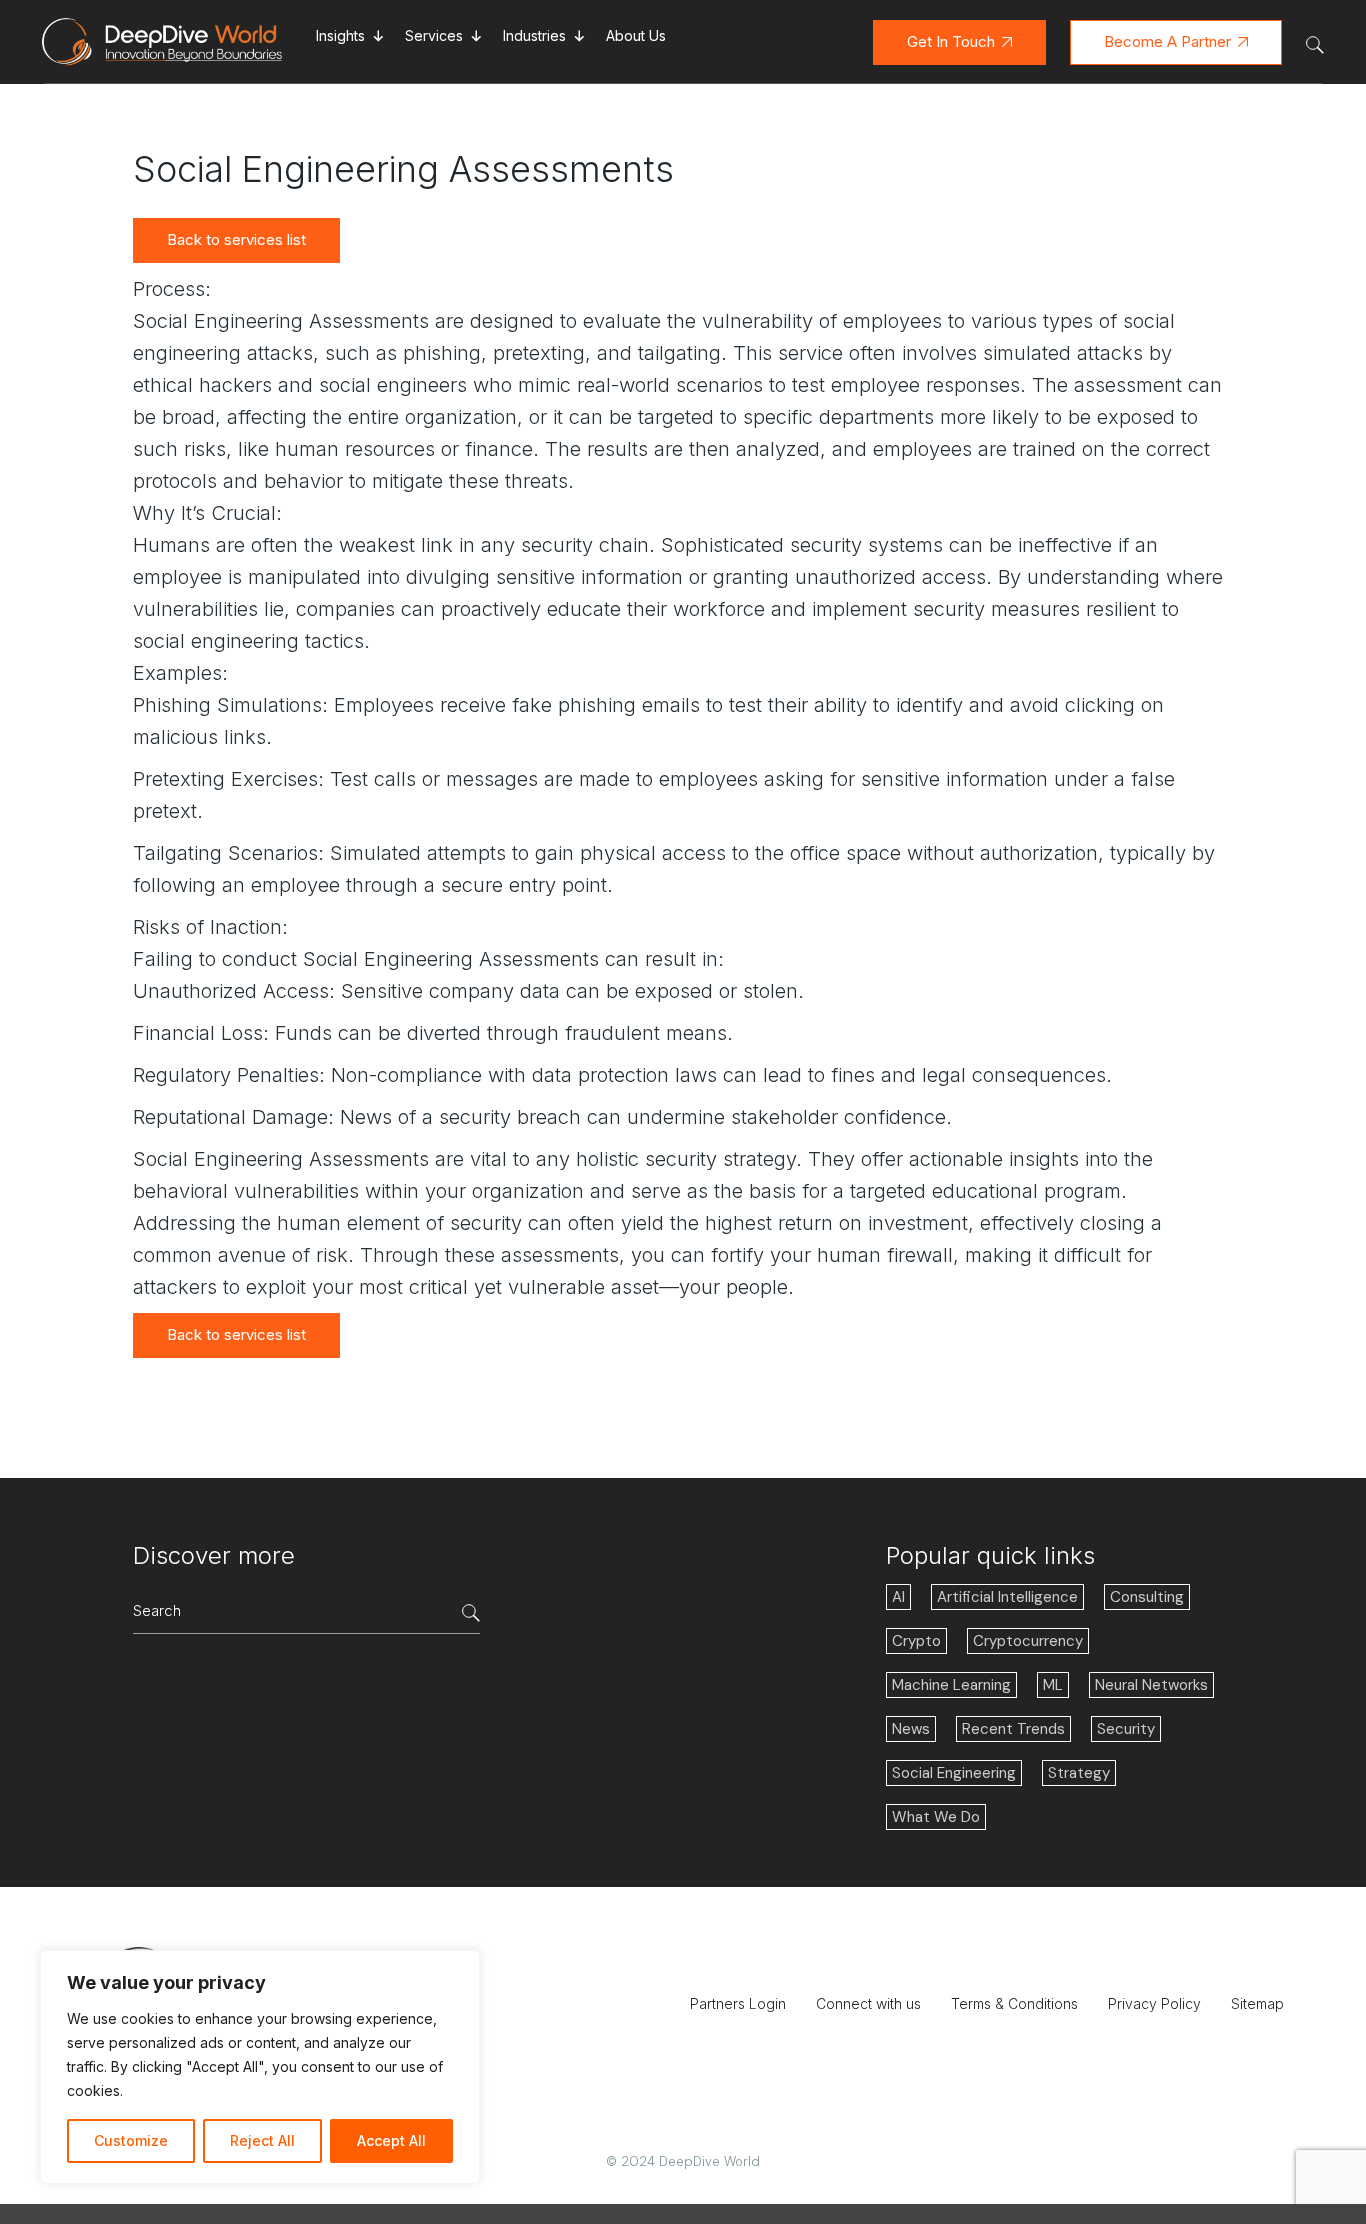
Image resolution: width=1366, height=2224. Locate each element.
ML (1053, 1685)
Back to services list (236, 239)
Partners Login (738, 2003)
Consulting (1147, 1597)
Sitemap (1257, 2003)
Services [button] (434, 35)
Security (1126, 1729)
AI (898, 1597)
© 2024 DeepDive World (683, 2161)
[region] (260, 2067)
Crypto (916, 1641)
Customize (131, 2140)
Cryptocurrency (1028, 1641)
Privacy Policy (1154, 2003)
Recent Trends (1013, 1729)
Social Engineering (954, 1773)
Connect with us (868, 2003)
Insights (340, 35)
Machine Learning (951, 1685)
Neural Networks (1151, 1685)
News (911, 1729)
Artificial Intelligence (1007, 1597)
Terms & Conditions (1014, 2003)
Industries (534, 35)
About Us (636, 35)
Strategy (1079, 1773)
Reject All (262, 2140)
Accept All (391, 2140)
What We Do (936, 1817)
